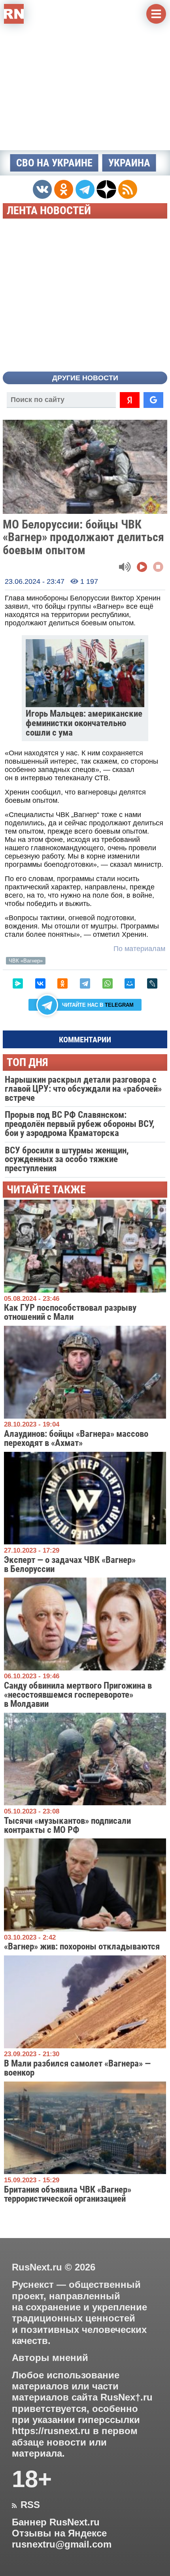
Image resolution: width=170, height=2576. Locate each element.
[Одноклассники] (62, 983)
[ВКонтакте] (40, 983)
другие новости (85, 378)
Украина (129, 163)
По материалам (139, 949)
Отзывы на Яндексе (59, 2533)
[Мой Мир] (130, 983)
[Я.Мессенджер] (18, 983)
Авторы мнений (50, 2358)
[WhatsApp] (108, 983)
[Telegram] (85, 983)
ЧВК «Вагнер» (26, 961)
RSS (26, 2505)
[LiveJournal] (152, 983)
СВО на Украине (54, 163)
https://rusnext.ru (51, 2431)
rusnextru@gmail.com (62, 2544)
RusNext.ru (37, 2267)
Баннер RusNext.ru (56, 2522)
